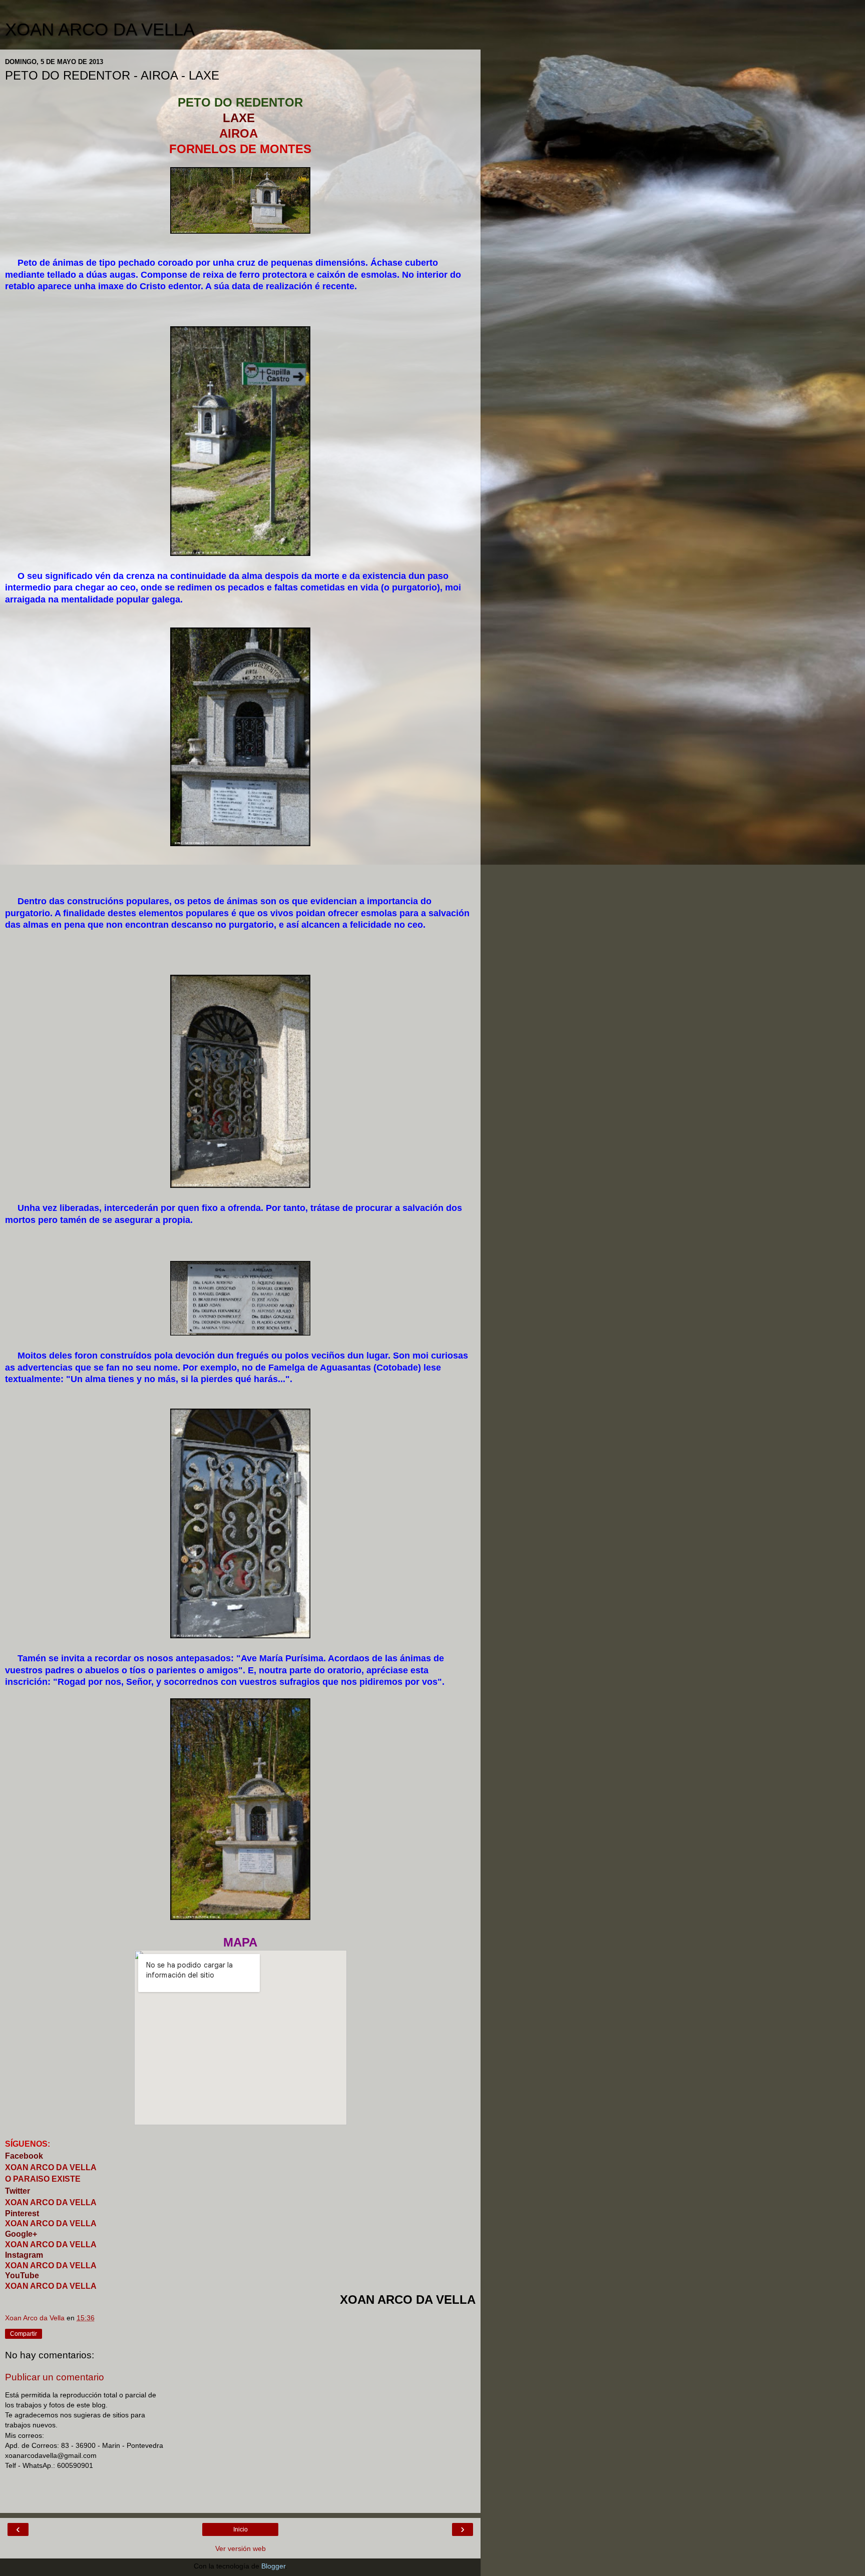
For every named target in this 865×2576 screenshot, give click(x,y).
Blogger (273, 2566)
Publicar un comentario (55, 2377)
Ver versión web (241, 2548)
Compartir (24, 2334)
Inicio (241, 2529)
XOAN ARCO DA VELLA (100, 30)
